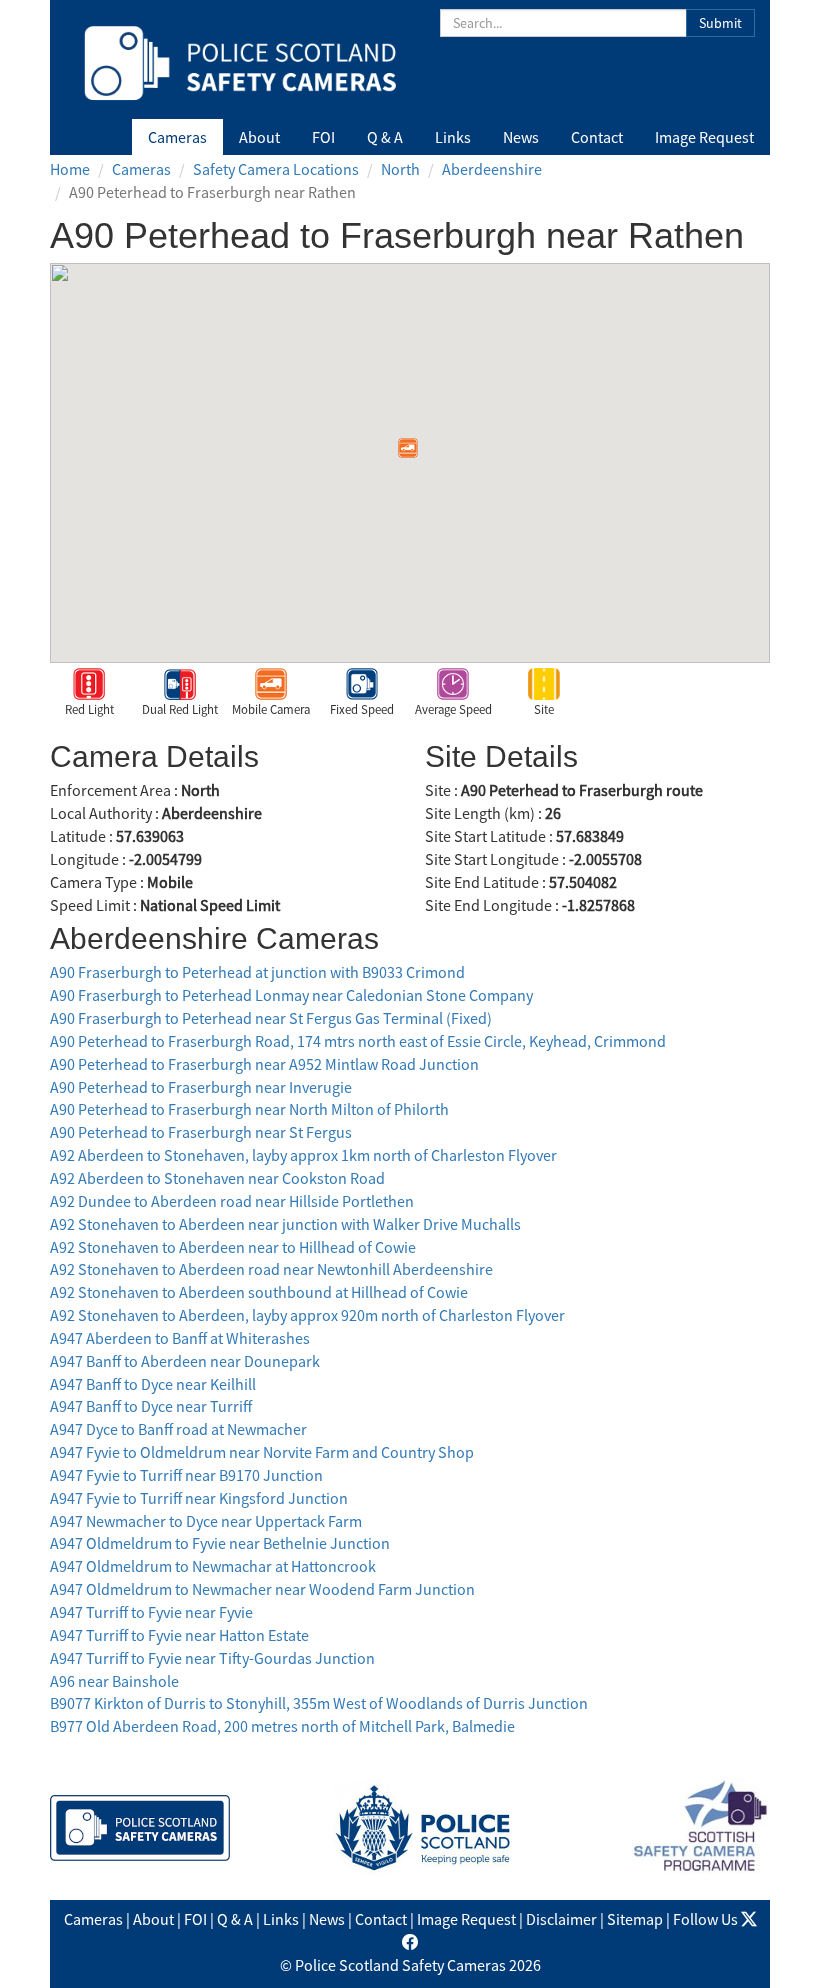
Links (453, 137)
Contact (597, 137)
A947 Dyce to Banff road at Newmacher (178, 1429)
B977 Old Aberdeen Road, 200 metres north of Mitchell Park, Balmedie (282, 1726)
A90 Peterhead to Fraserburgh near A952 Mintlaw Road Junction (264, 1064)
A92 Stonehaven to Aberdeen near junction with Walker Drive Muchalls (285, 1224)
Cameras (177, 137)
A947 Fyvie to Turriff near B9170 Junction (186, 1475)
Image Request (704, 137)
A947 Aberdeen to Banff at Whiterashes (180, 1338)
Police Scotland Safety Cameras (400, 1965)
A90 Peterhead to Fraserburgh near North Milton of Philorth (249, 1109)
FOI (323, 137)
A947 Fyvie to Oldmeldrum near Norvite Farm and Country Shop (262, 1452)
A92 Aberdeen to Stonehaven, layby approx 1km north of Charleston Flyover (303, 1155)
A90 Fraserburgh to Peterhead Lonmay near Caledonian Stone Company (291, 995)
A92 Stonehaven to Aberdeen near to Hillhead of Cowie (233, 1247)
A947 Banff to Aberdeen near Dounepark (185, 1361)
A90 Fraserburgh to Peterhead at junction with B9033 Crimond (257, 972)
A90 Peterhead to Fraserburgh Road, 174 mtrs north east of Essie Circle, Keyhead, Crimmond (358, 1041)
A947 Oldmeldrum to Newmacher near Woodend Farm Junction (262, 1589)
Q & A (385, 137)
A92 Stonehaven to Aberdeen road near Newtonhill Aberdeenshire (271, 1269)
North (400, 169)
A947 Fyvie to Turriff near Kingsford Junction (199, 1498)
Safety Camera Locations (276, 169)
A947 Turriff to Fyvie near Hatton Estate (179, 1635)
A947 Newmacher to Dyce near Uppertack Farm (206, 1521)
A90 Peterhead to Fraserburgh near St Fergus (201, 1132)
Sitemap (635, 1919)
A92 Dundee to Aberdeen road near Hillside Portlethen (232, 1201)
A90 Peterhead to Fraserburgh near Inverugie (201, 1087)
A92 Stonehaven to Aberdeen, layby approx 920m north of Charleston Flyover (307, 1315)
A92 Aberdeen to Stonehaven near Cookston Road (217, 1178)
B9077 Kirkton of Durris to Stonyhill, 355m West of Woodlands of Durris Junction (319, 1703)
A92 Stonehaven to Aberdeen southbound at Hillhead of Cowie (259, 1292)
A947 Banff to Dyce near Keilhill (153, 1384)
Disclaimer (561, 1919)
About (259, 137)
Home (70, 169)
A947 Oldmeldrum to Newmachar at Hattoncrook (213, 1566)
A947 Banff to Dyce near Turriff (151, 1406)
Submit (720, 23)
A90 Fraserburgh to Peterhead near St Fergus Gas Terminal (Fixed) (271, 1018)
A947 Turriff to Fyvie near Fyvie (151, 1612)
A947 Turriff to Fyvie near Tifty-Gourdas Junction (212, 1658)
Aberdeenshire (492, 169)
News (521, 137)
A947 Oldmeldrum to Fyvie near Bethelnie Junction (220, 1543)
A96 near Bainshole (114, 1681)
